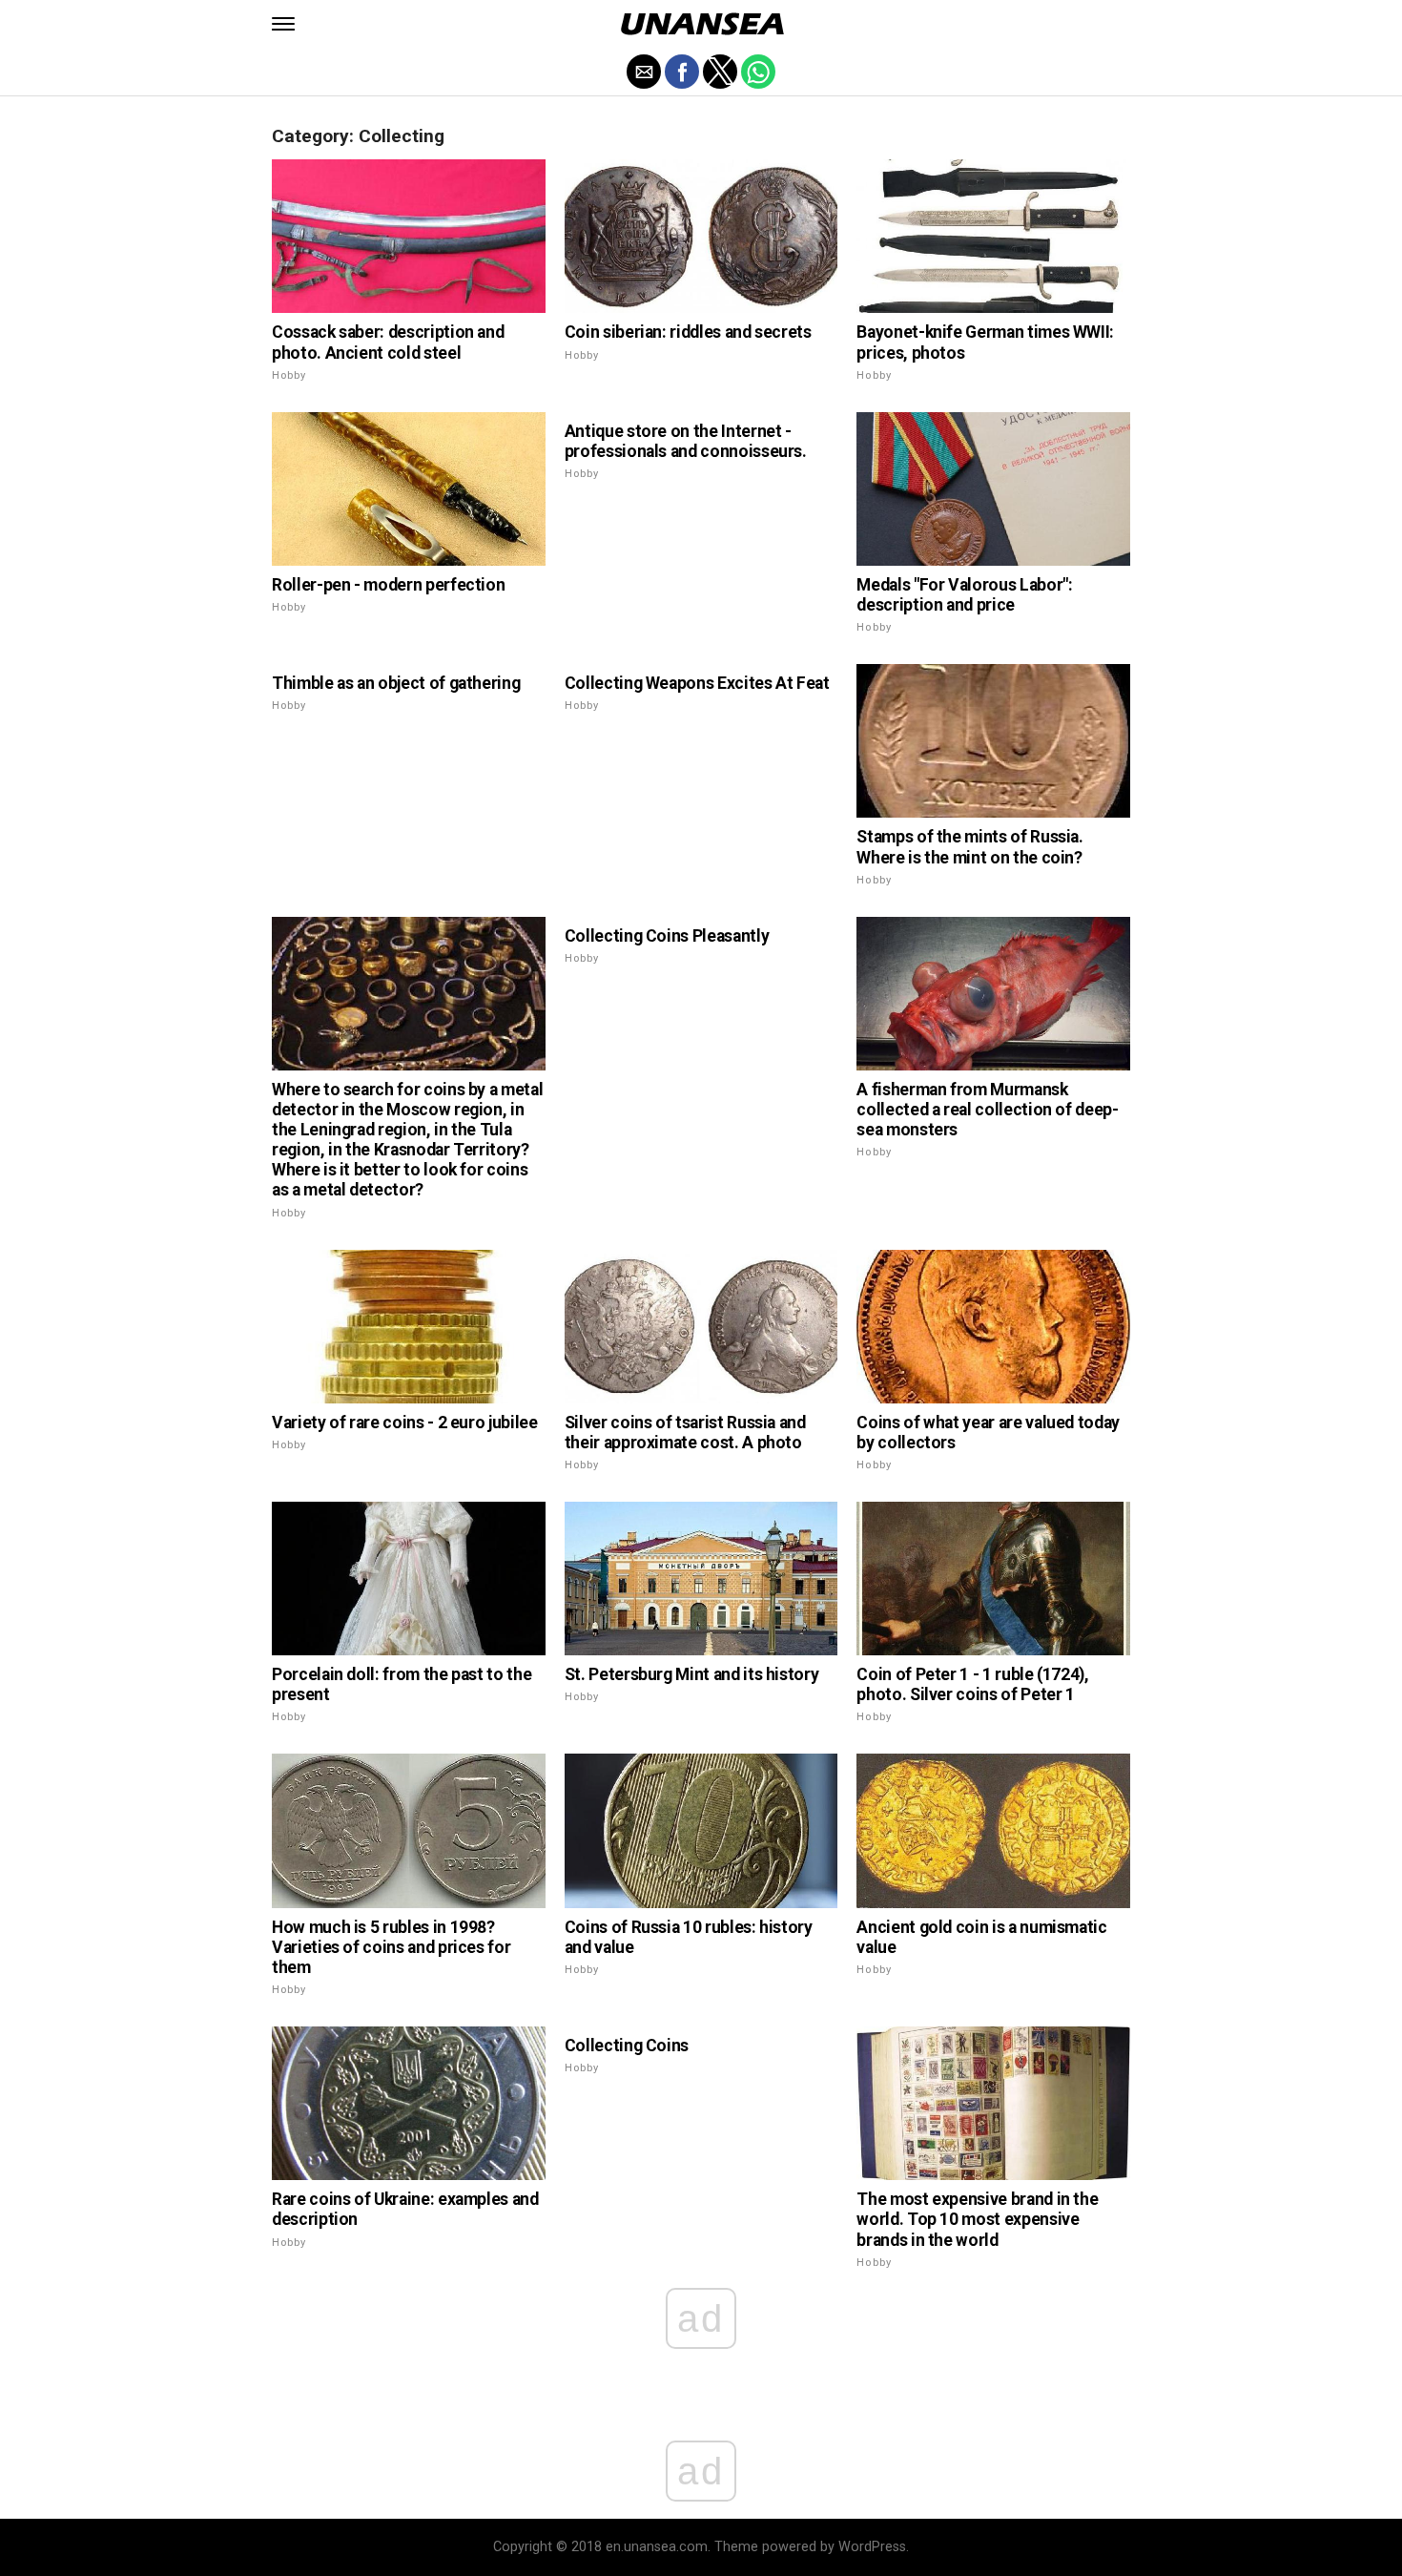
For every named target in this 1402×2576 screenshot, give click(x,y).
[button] (283, 24)
